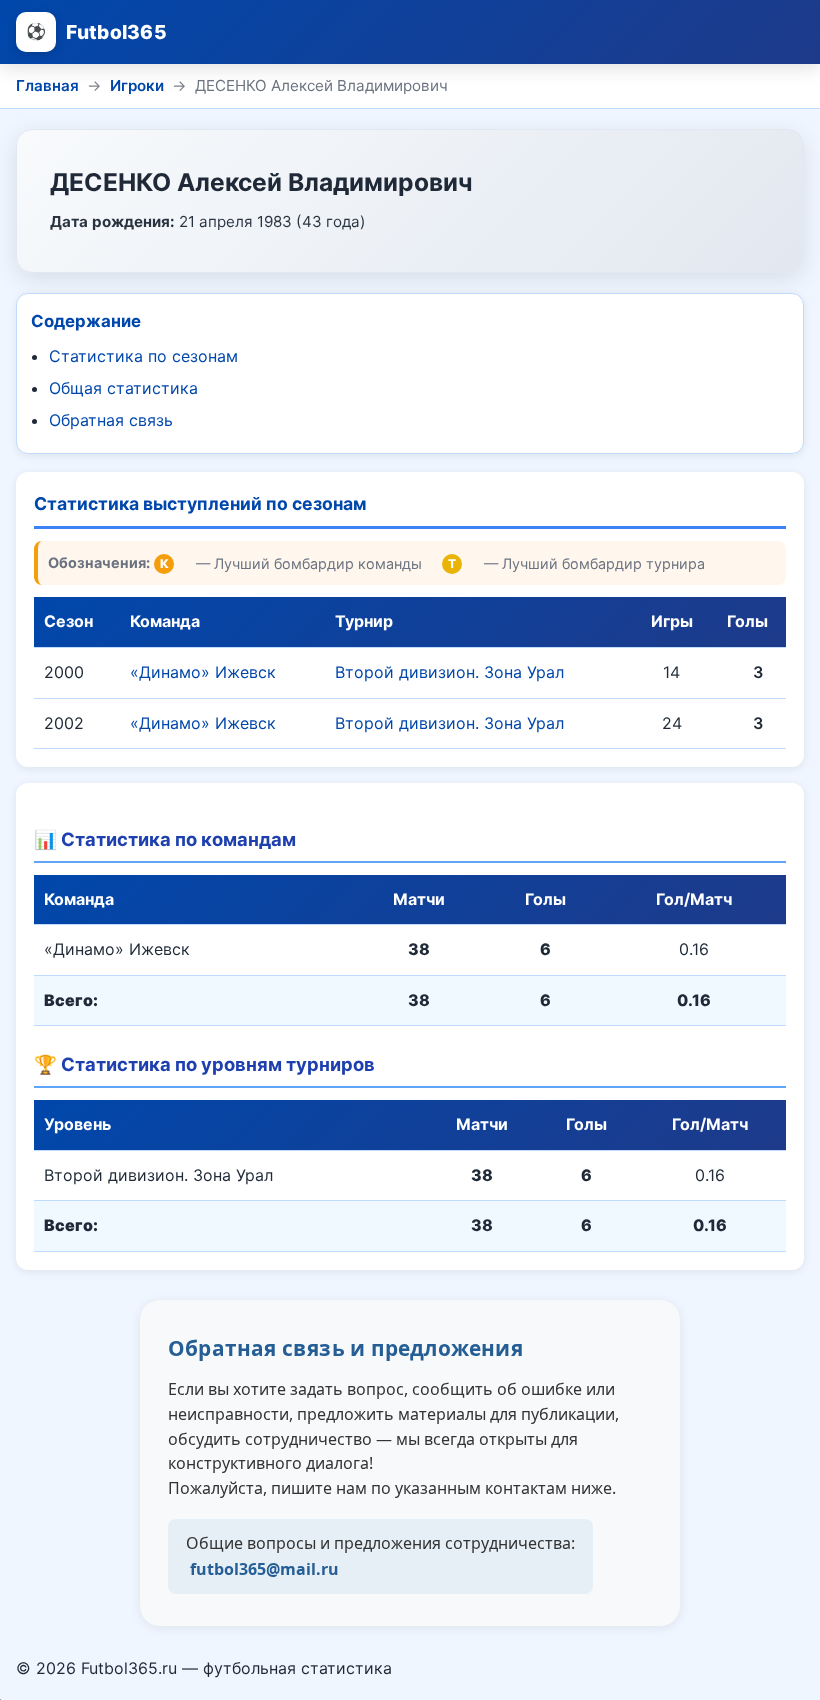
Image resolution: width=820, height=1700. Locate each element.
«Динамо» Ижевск (203, 672)
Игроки (137, 85)
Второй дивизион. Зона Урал (449, 672)
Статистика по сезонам (143, 356)
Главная (47, 85)
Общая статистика (123, 388)
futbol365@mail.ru (264, 1569)
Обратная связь (111, 420)
